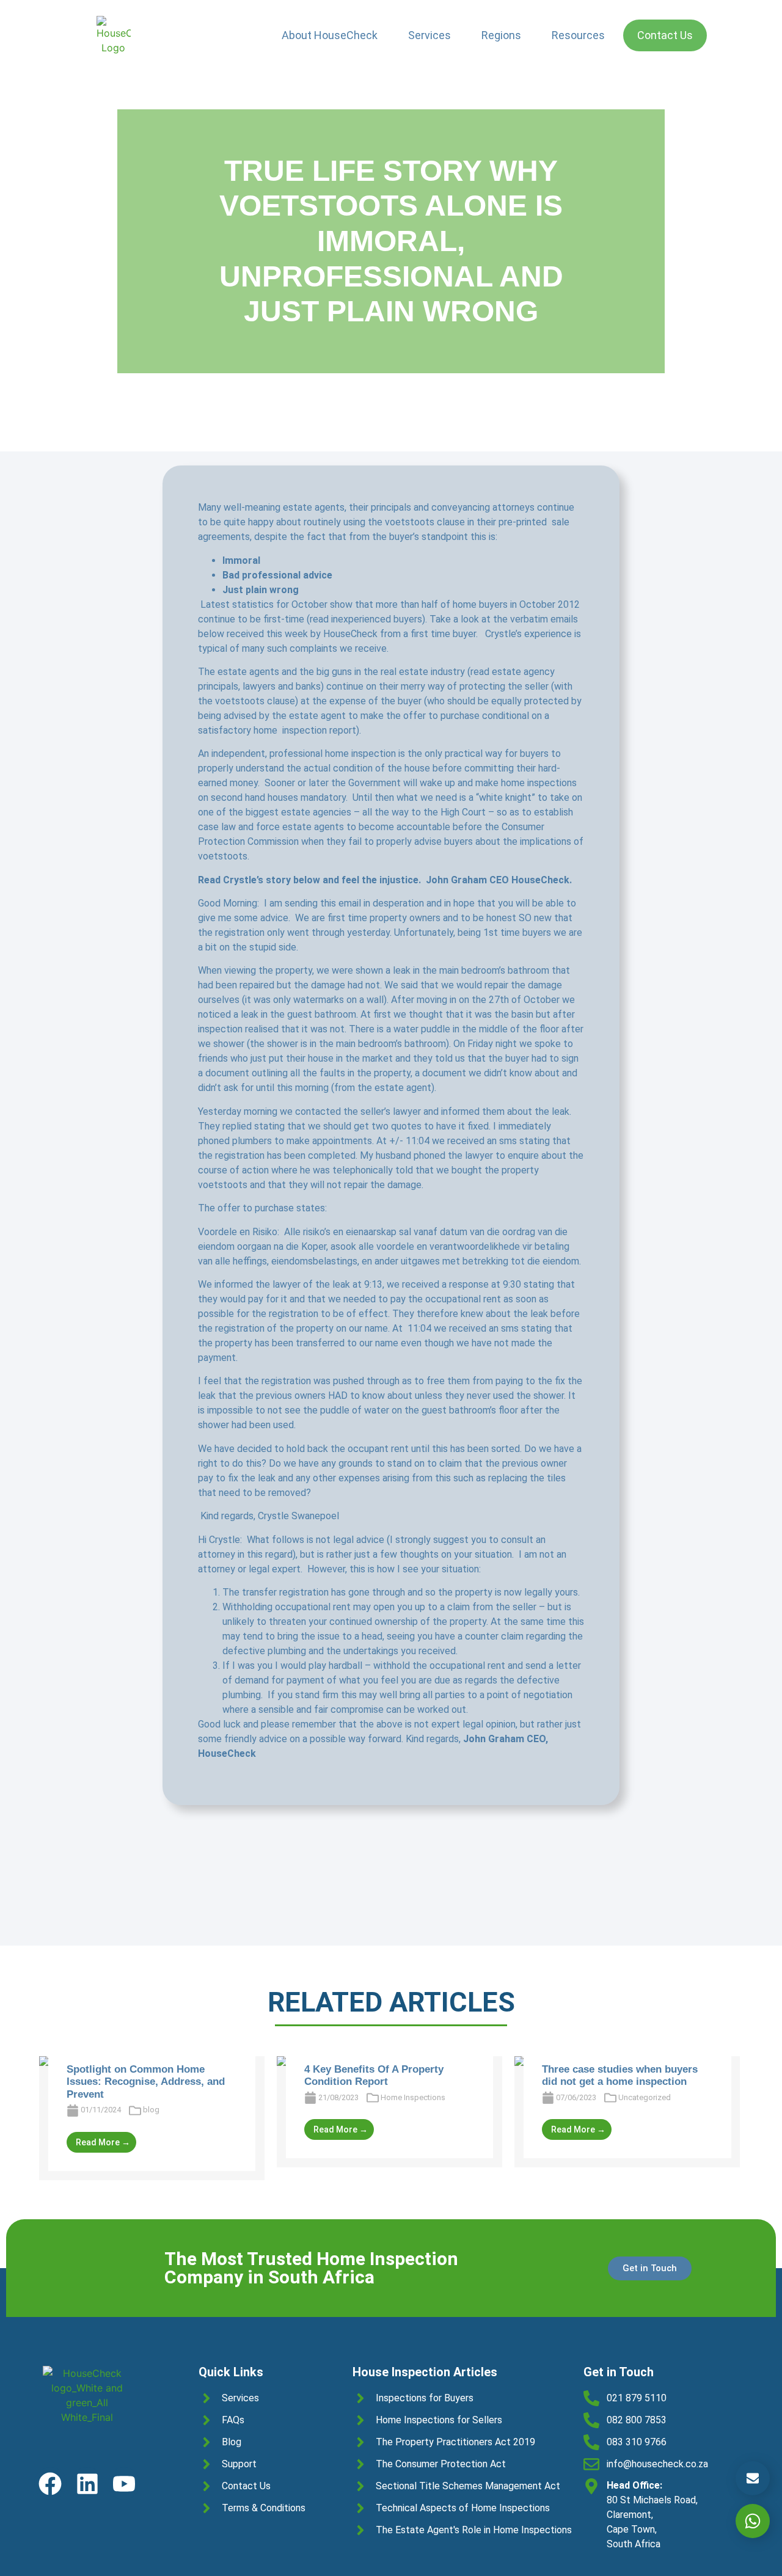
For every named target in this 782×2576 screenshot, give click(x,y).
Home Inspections (413, 2097)
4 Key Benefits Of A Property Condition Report (374, 2075)
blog (151, 2110)
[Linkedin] (87, 2483)
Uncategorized (645, 2097)
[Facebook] (50, 2483)
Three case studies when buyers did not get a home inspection (620, 2075)
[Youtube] (124, 2483)
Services (429, 35)
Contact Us (665, 35)
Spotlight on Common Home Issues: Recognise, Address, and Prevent (146, 2082)
